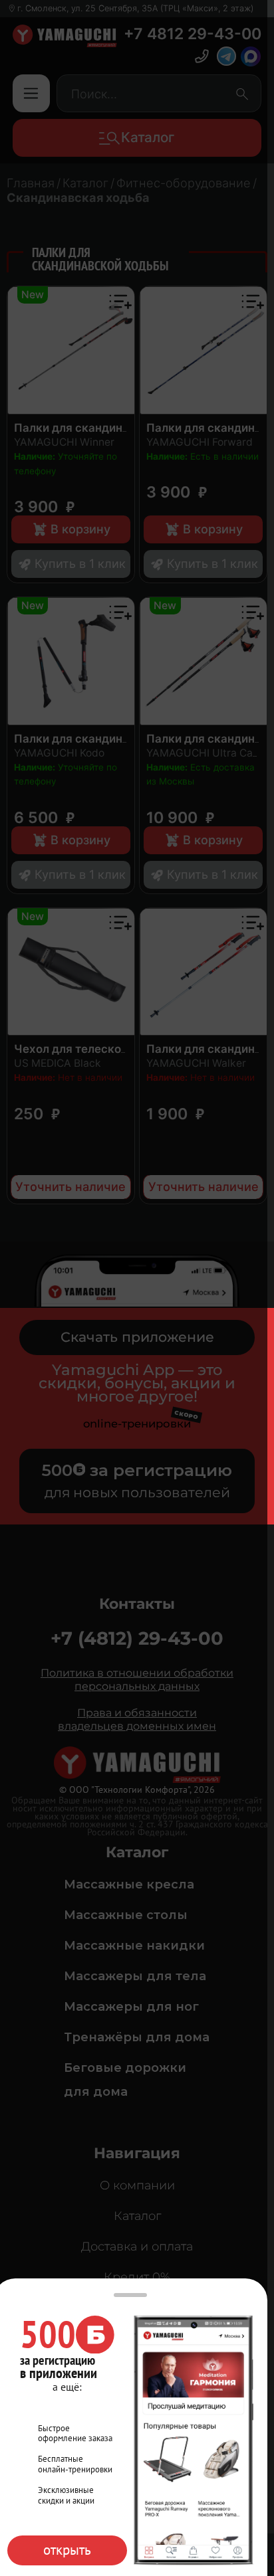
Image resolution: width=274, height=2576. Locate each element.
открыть (67, 2550)
